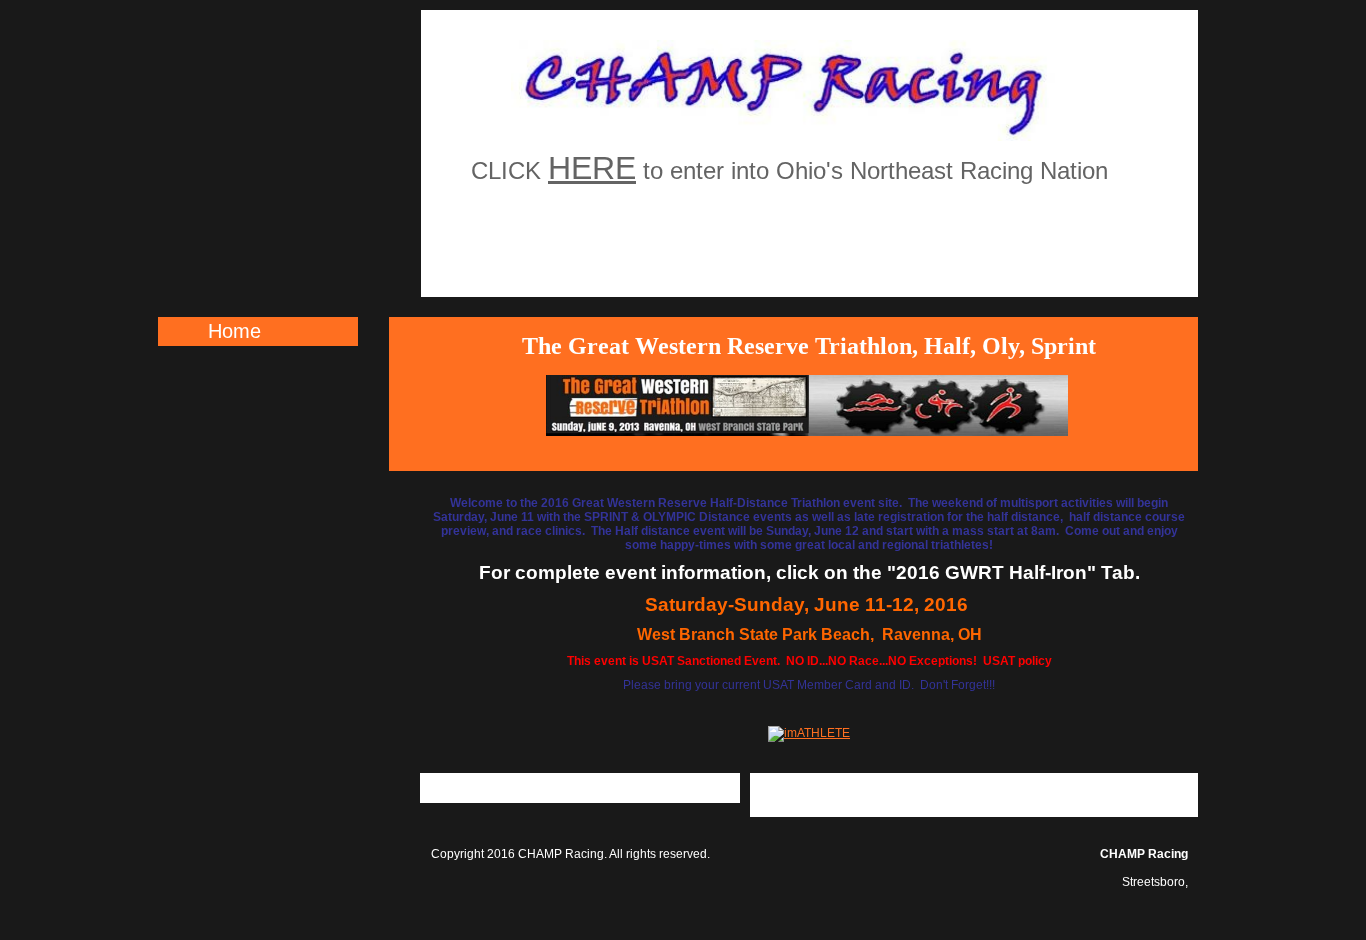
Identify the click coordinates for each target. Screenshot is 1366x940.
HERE (592, 168)
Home (234, 331)
